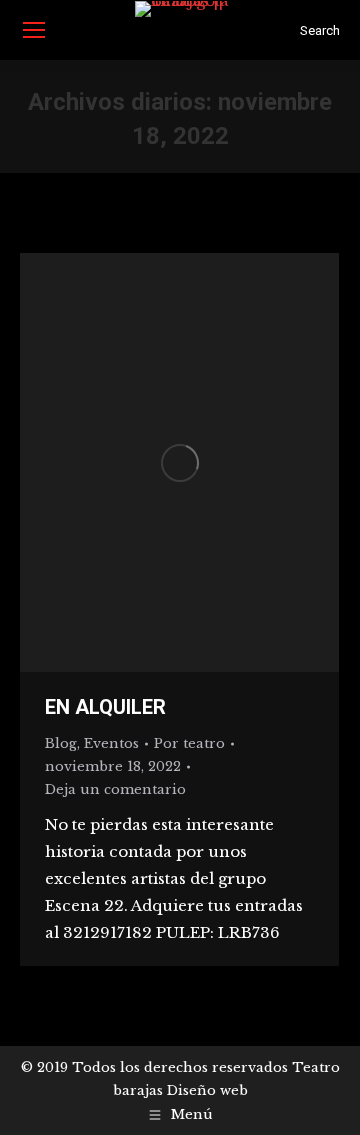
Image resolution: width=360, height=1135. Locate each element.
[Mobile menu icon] (34, 30)
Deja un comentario (115, 789)
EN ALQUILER (105, 707)
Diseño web (207, 1090)
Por (189, 743)
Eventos (111, 743)
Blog (61, 743)
